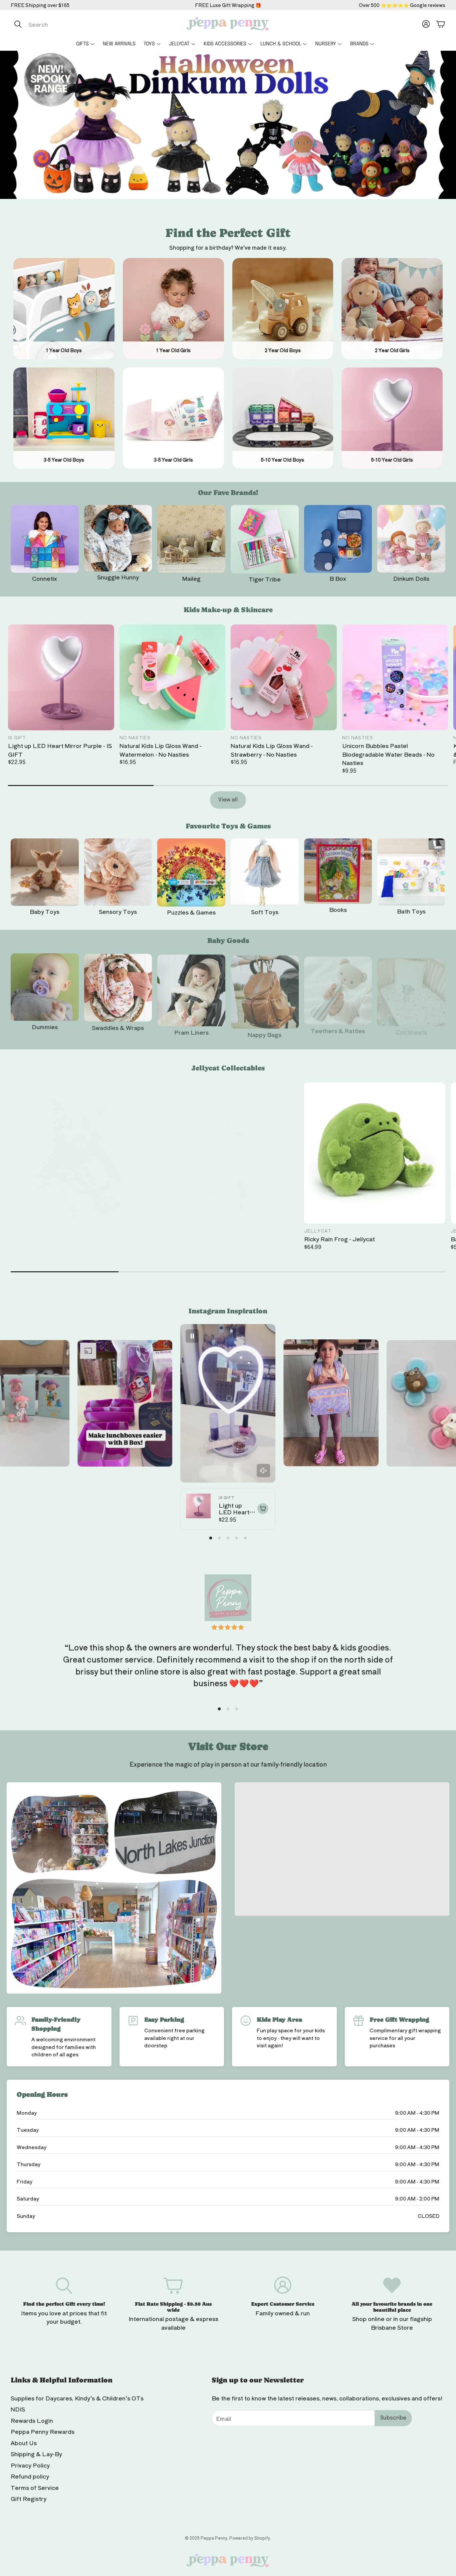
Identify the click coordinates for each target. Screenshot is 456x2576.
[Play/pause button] (192, 1336)
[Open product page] (45, 539)
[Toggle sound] (263, 1471)
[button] (81, 24)
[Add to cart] (263, 1509)
